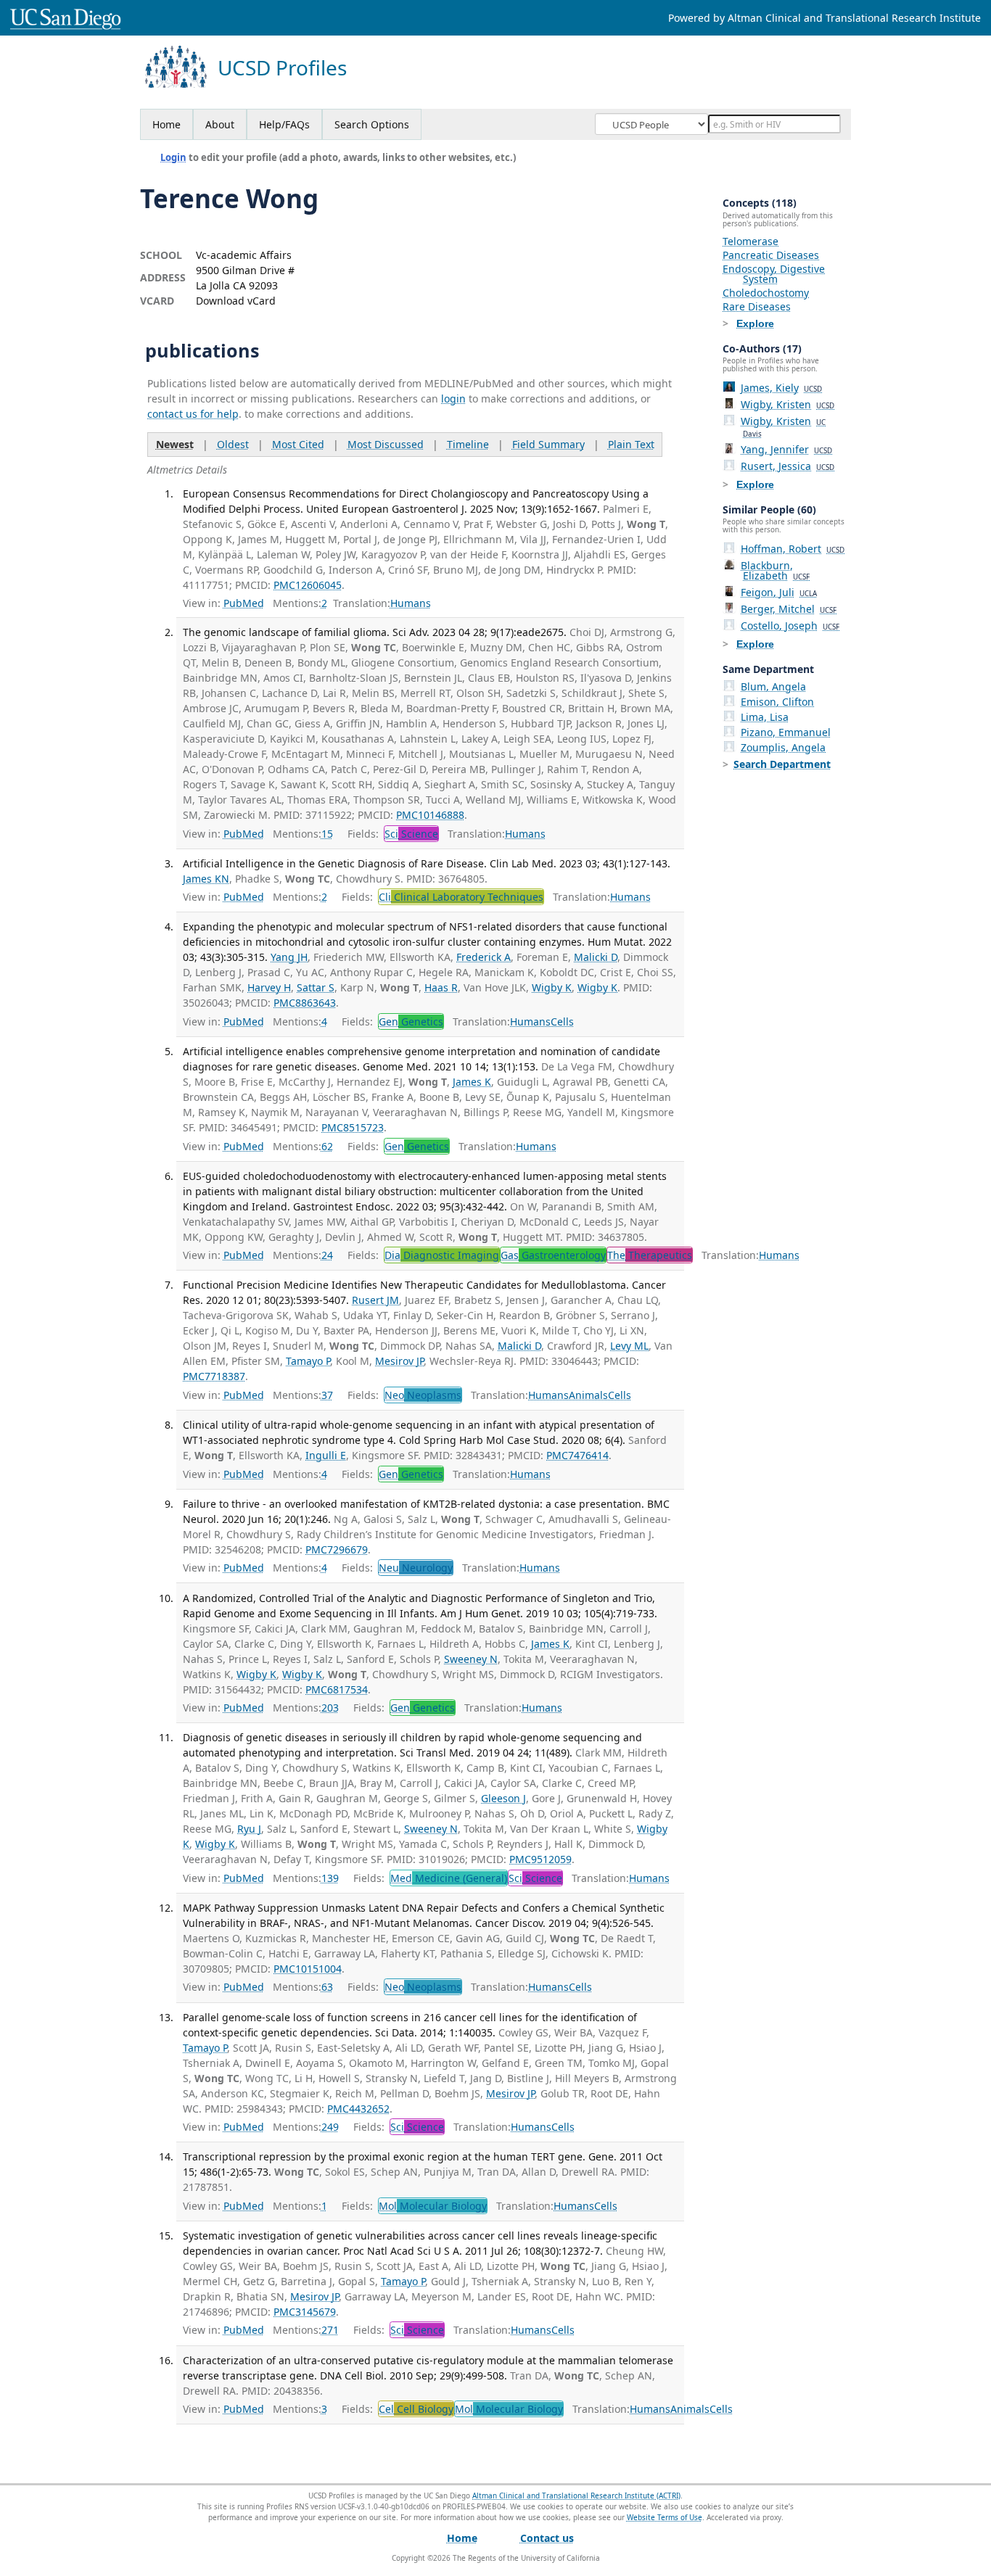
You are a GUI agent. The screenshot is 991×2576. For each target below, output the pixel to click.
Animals (588, 1395)
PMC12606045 (308, 585)
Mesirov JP (399, 1361)
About (220, 124)
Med (449, 1878)
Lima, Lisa (765, 717)
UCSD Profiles (282, 68)
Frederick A (484, 957)
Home (166, 124)
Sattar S (316, 987)
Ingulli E (326, 1455)
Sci (411, 834)
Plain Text (631, 444)
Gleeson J (503, 1798)
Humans (411, 603)
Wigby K (552, 987)
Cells (562, 1021)
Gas (553, 1255)
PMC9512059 (540, 1859)
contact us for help (193, 414)
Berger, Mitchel (789, 609)
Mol (433, 2206)
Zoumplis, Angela (783, 747)
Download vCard (236, 301)
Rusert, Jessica (788, 466)
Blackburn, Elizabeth (775, 570)
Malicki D (596, 957)
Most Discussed (386, 444)
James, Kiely (781, 388)
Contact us (547, 2538)
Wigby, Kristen (788, 404)
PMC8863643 (305, 1003)
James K (472, 1082)
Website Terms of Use (665, 2517)
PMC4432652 (358, 2109)
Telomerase (751, 241)
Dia (442, 1255)
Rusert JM (375, 1300)
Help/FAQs (284, 124)
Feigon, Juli (779, 592)
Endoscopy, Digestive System (774, 274)
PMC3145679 (305, 2312)
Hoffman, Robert (793, 549)
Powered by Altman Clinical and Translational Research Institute (825, 18)
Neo (423, 1395)
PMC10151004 (308, 1969)
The (650, 1255)
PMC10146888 (430, 815)
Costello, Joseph (790, 626)
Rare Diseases (757, 306)
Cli (461, 897)
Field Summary (548, 444)
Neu (416, 1568)
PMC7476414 (577, 1455)
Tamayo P (308, 1361)
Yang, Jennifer (786, 449)
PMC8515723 (353, 1127)
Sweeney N (471, 1659)
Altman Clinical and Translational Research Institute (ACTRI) (576, 2495)
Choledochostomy (766, 293)
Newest (175, 444)
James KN (206, 879)
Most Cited (298, 444)
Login (173, 157)
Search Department (782, 764)
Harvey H (269, 987)
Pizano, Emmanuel (786, 732)
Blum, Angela (773, 686)
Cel (416, 2409)
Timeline (468, 444)
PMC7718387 (214, 1376)
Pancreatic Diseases (771, 255)
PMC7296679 (337, 1549)
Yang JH (289, 957)
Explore (755, 323)
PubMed (244, 603)
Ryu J (249, 1829)
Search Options (372, 124)
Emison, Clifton (777, 702)
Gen (411, 1021)
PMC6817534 (337, 1689)
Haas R (441, 987)
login (453, 399)
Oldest (233, 444)
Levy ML (629, 1346)
